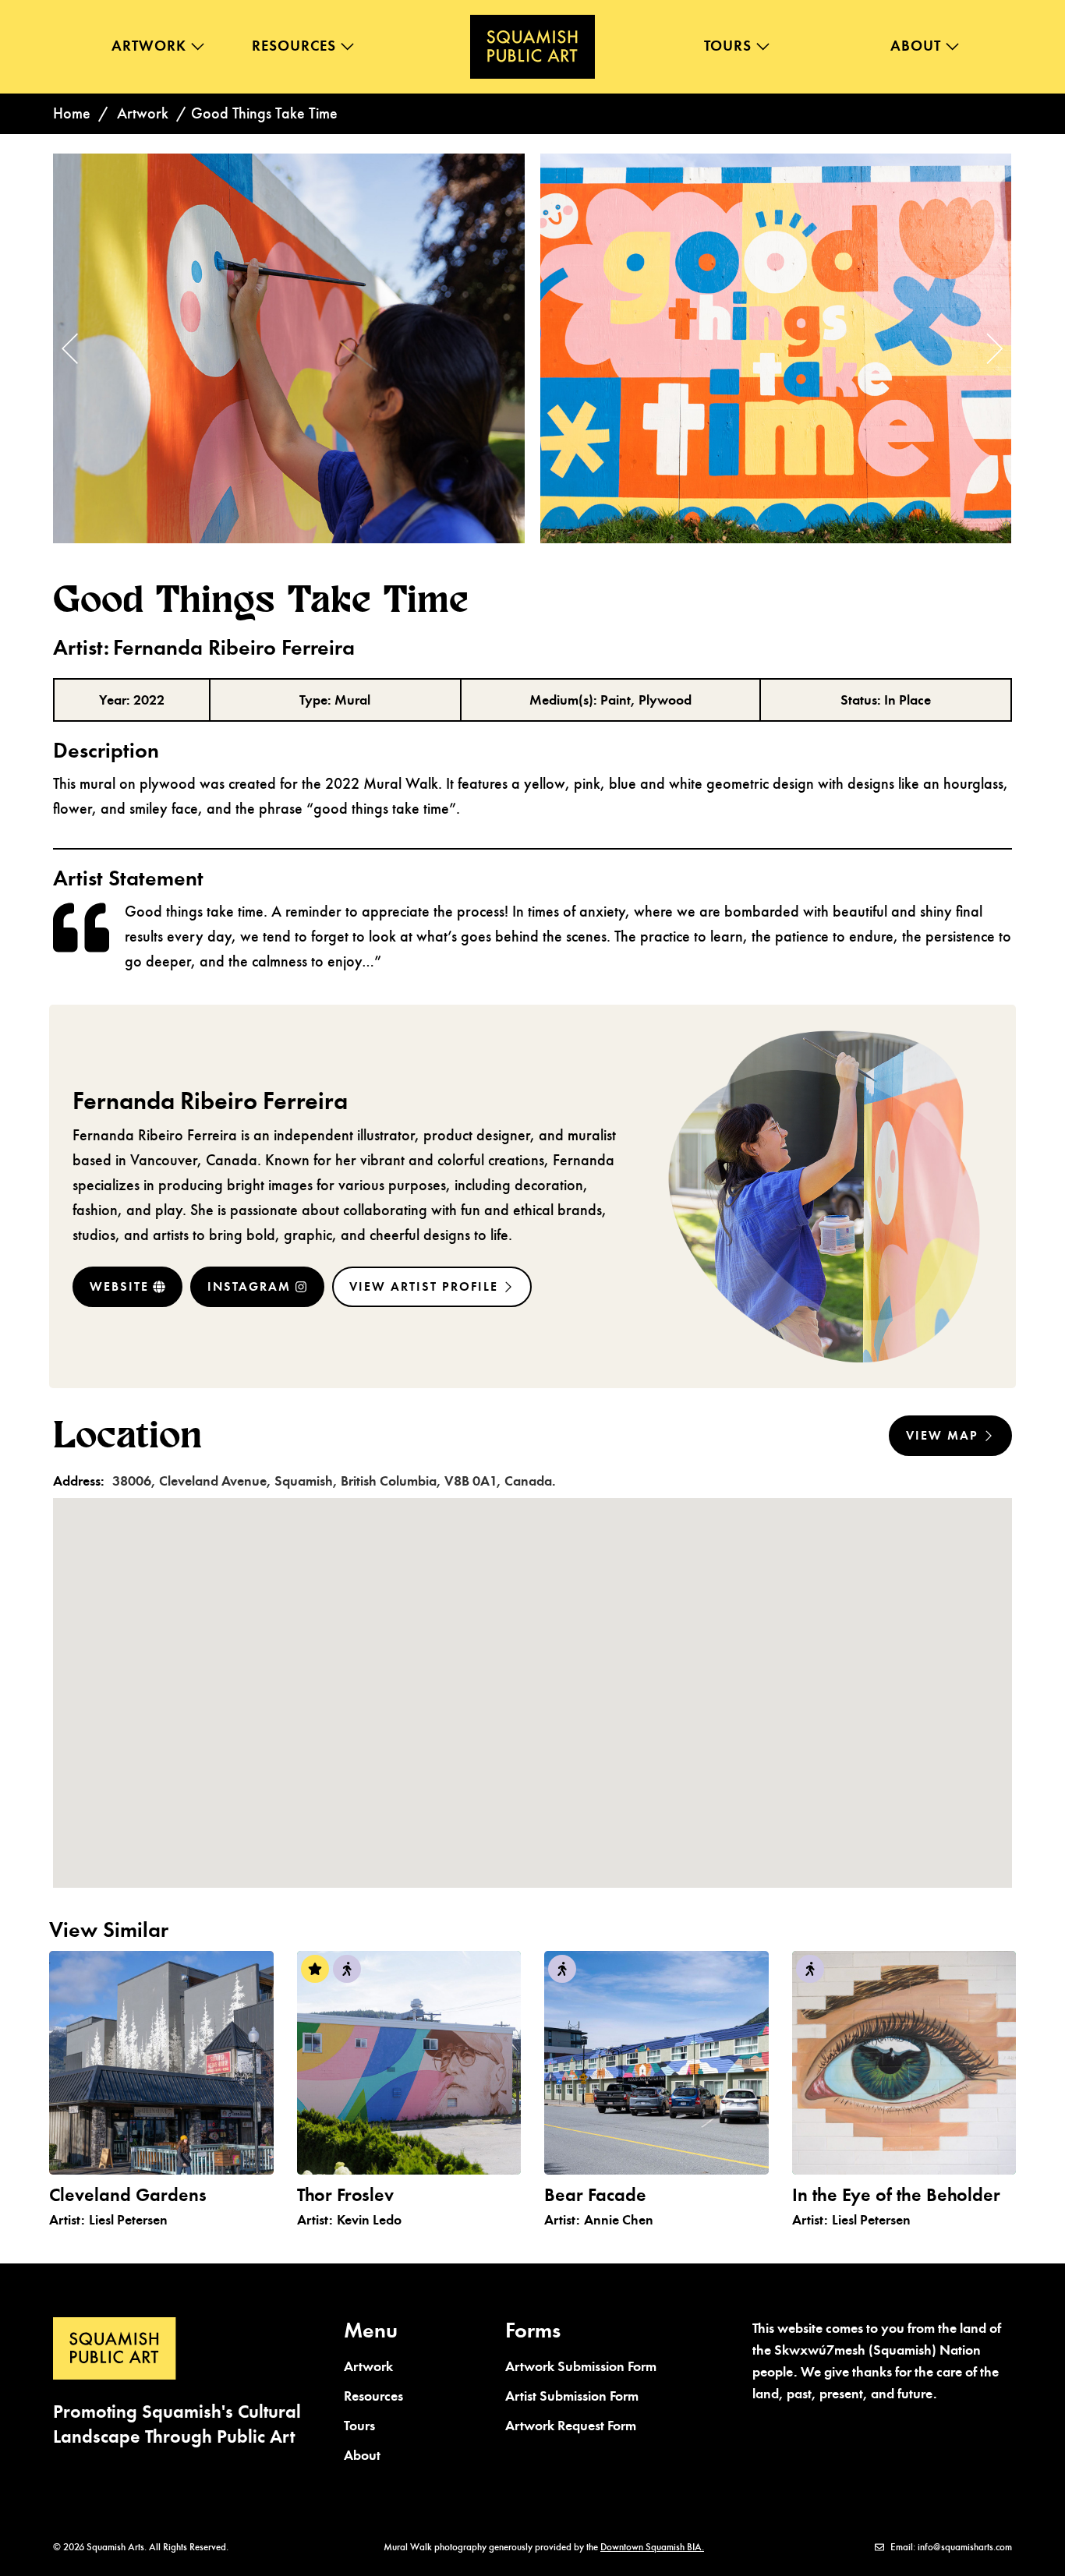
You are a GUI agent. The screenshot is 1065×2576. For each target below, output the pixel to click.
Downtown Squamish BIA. (652, 2547)
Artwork (143, 113)
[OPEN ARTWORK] (198, 46)
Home (72, 113)
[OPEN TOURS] (763, 46)
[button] (985, 348)
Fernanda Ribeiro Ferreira (210, 1101)
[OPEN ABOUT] (952, 46)
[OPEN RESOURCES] (347, 46)
